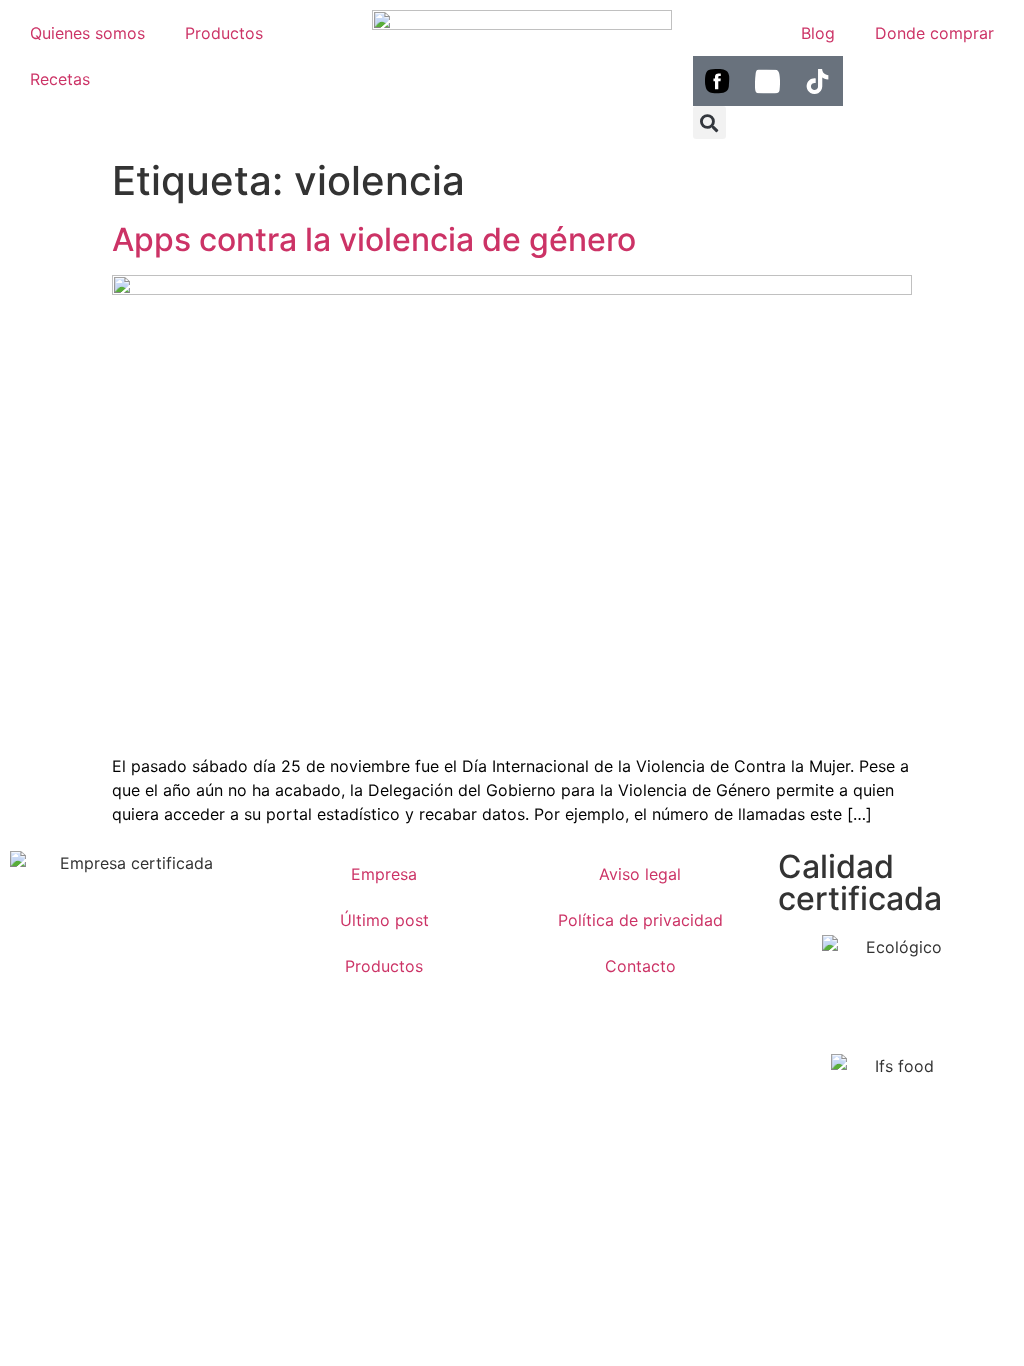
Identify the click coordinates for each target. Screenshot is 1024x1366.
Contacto (640, 966)
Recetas (60, 79)
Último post (384, 920)
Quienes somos (87, 33)
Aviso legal (640, 874)
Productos (224, 33)
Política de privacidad (640, 920)
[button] (709, 122)
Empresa (384, 874)
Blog (818, 33)
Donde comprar (934, 33)
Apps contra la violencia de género (374, 239)
